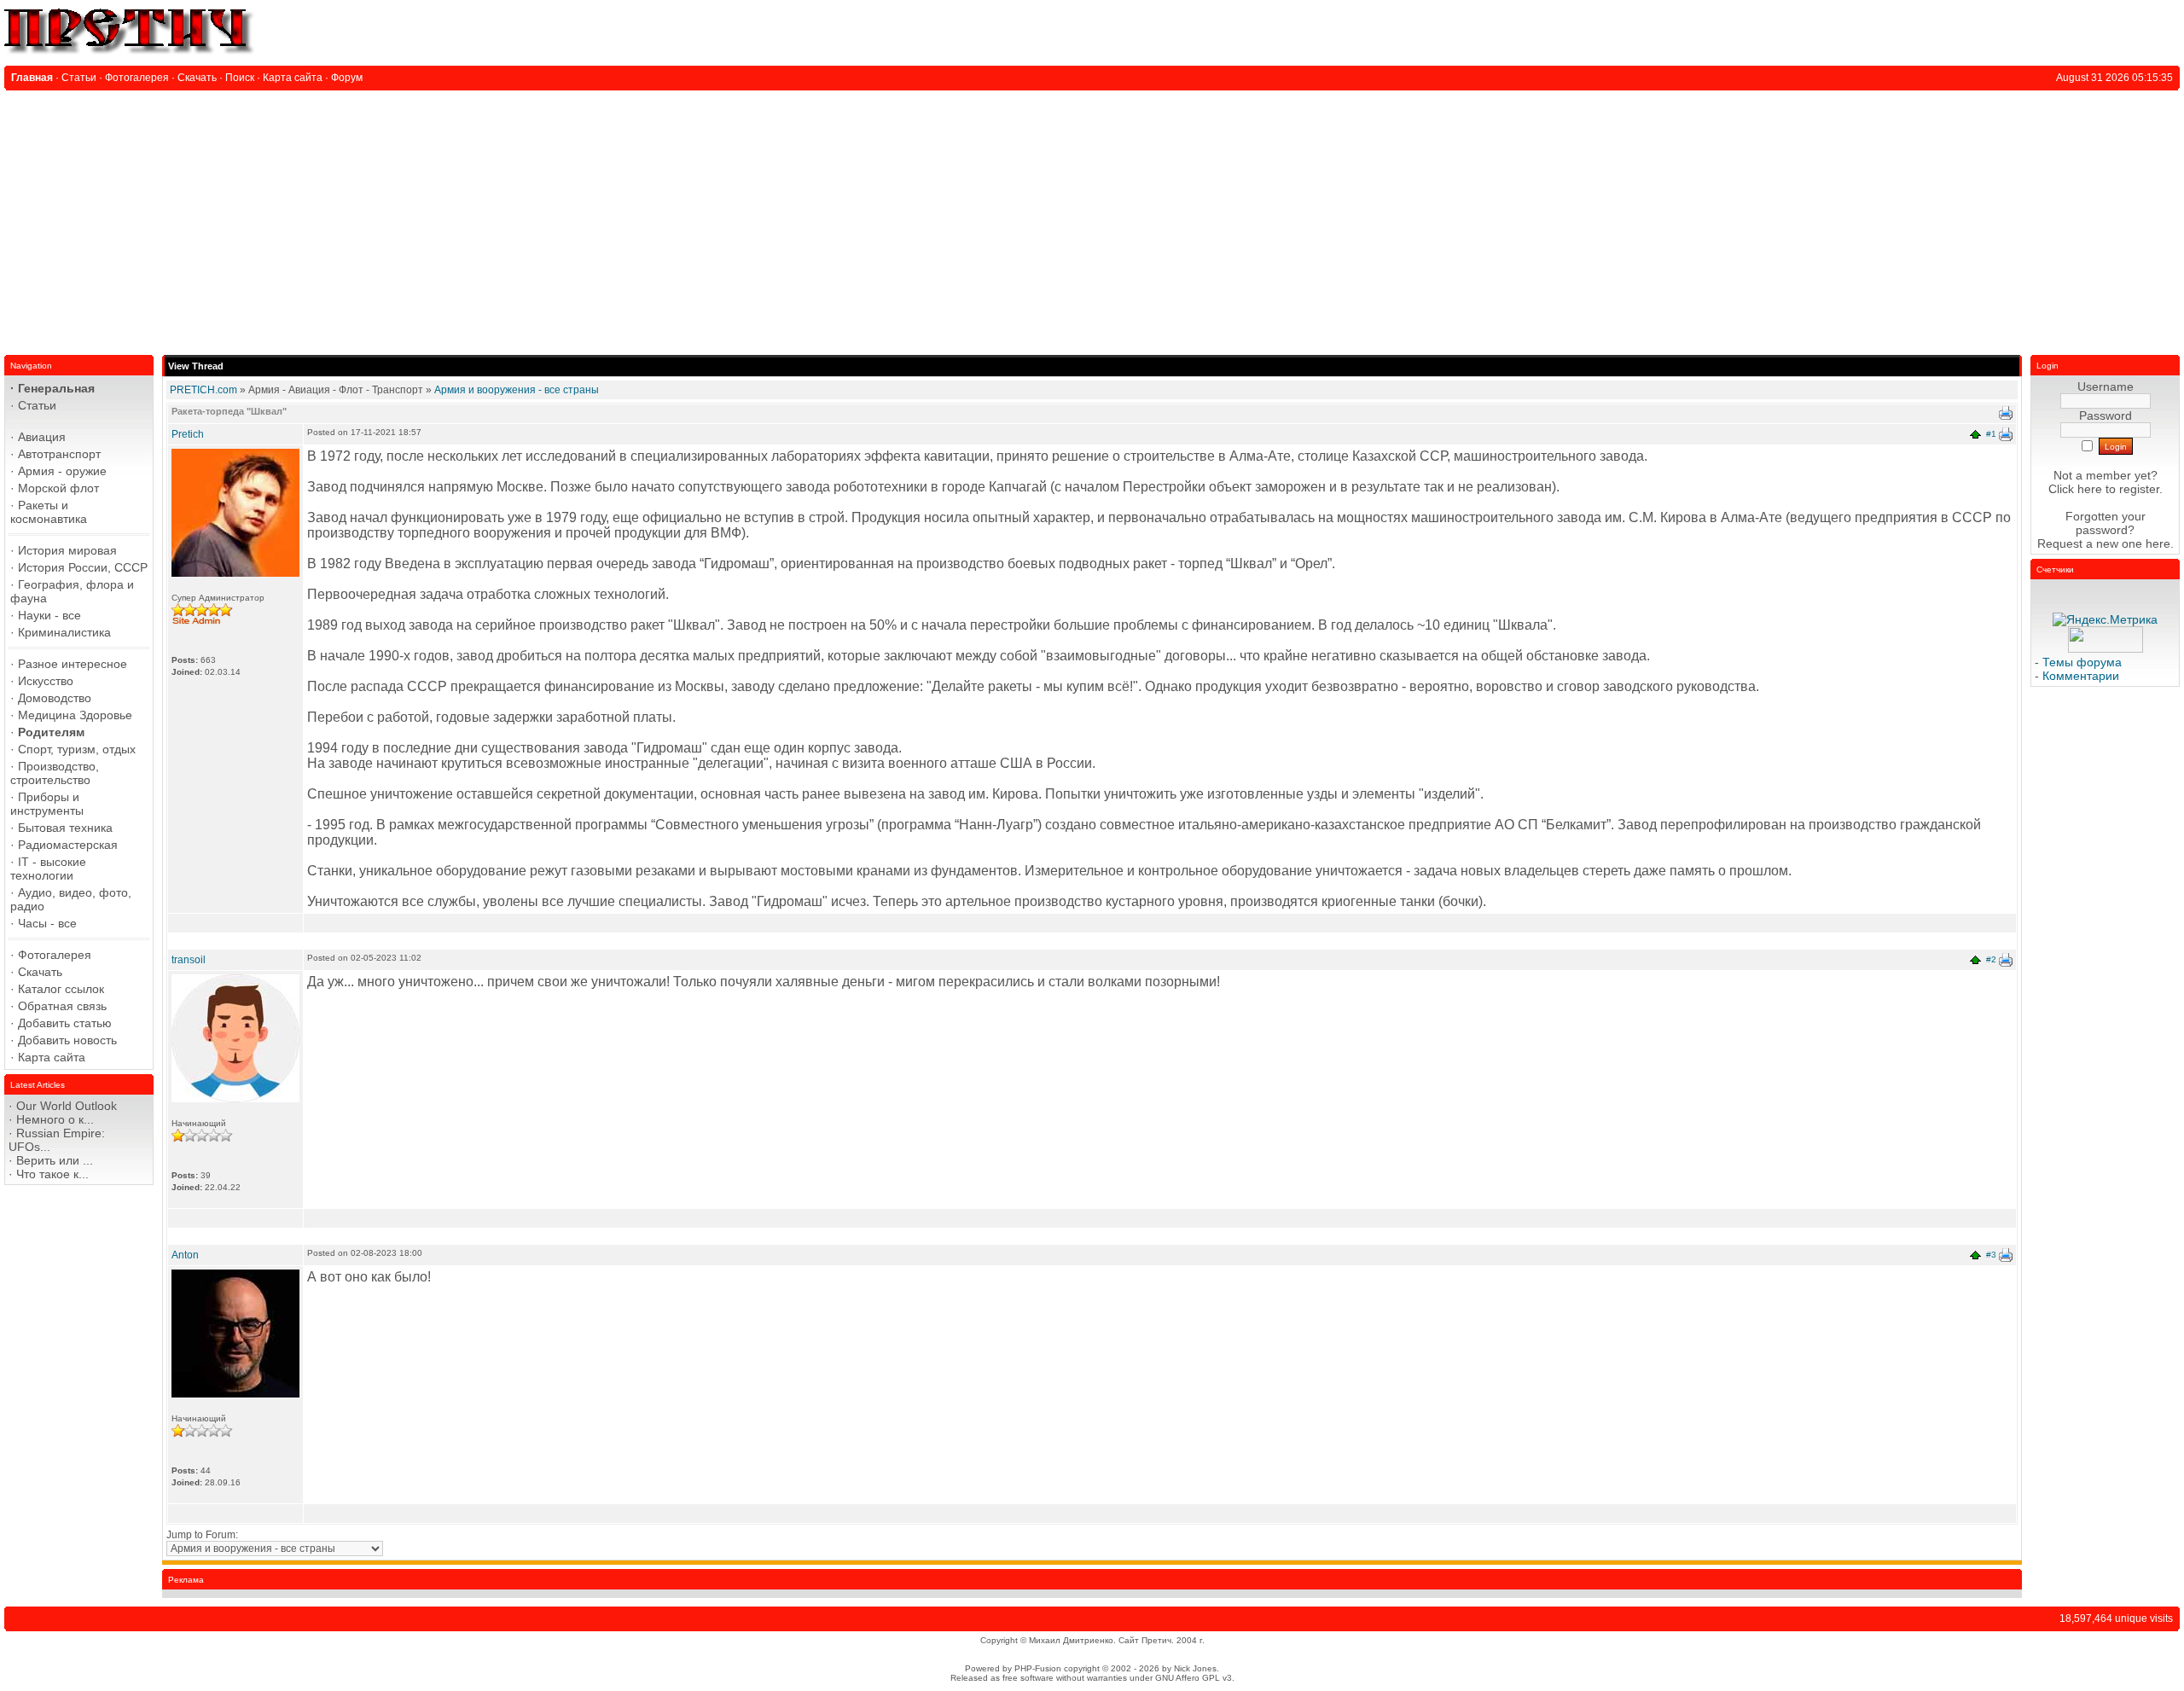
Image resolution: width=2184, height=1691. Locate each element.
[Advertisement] (1092, 218)
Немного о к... (55, 1119)
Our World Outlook (67, 1106)
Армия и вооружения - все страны (517, 390)
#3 (1991, 1255)
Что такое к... (52, 1174)
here (2158, 543)
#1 (1991, 434)
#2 (1991, 959)
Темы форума (2082, 662)
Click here (2075, 489)
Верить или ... (55, 1160)
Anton (185, 1255)
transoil (189, 960)
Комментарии (2081, 676)
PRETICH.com (203, 390)
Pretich (188, 434)
